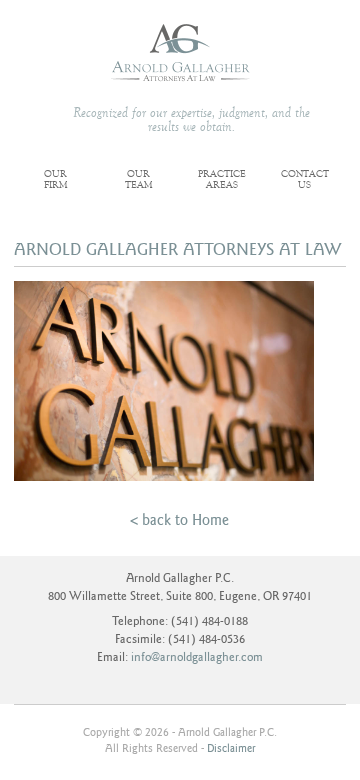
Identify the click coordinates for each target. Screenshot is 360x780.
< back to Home (179, 520)
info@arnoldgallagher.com (197, 657)
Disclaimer (231, 748)
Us (305, 180)
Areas (222, 180)
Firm (56, 180)
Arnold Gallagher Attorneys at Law (180, 53)
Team (139, 180)
